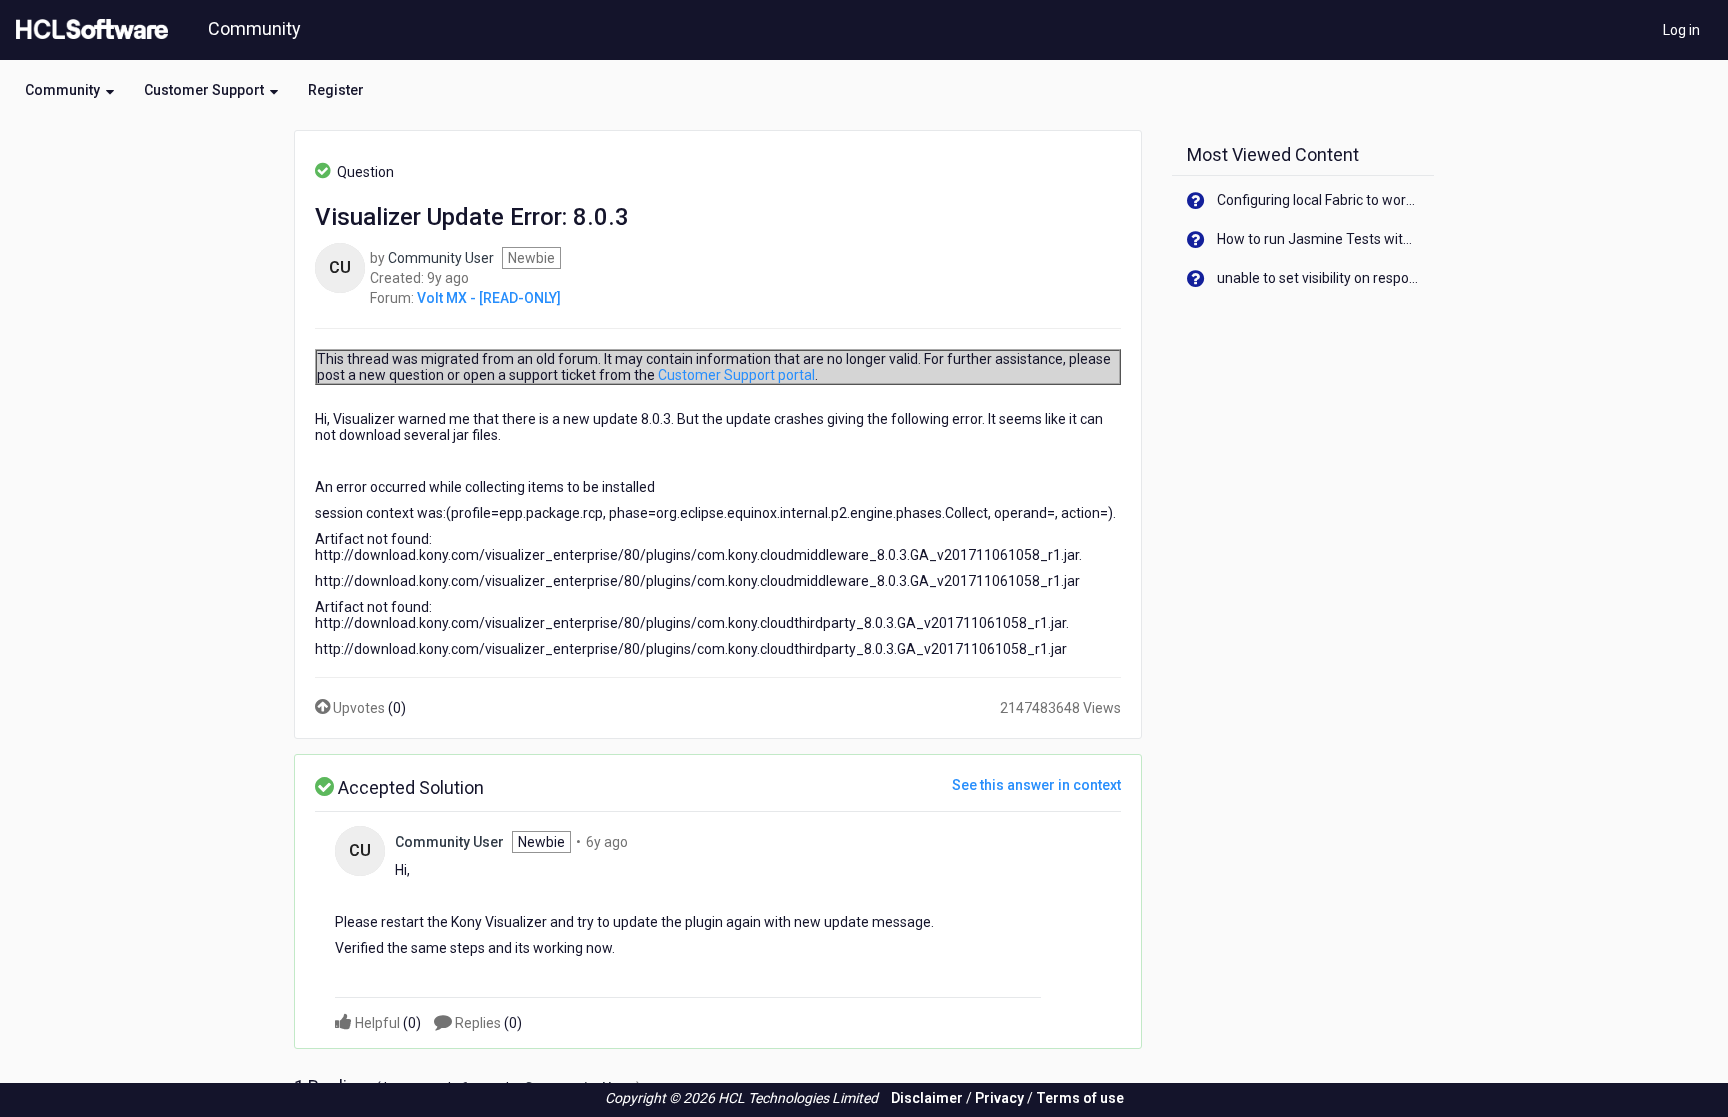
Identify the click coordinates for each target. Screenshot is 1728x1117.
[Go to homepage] (88, 30)
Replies (487, 1023)
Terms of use (1080, 1098)
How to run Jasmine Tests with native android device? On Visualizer (1318, 239)
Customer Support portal (736, 375)
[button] (69, 90)
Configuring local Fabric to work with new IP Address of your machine (1318, 200)
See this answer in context (1036, 785)
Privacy (999, 1098)
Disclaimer (927, 1098)
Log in (1681, 30)
